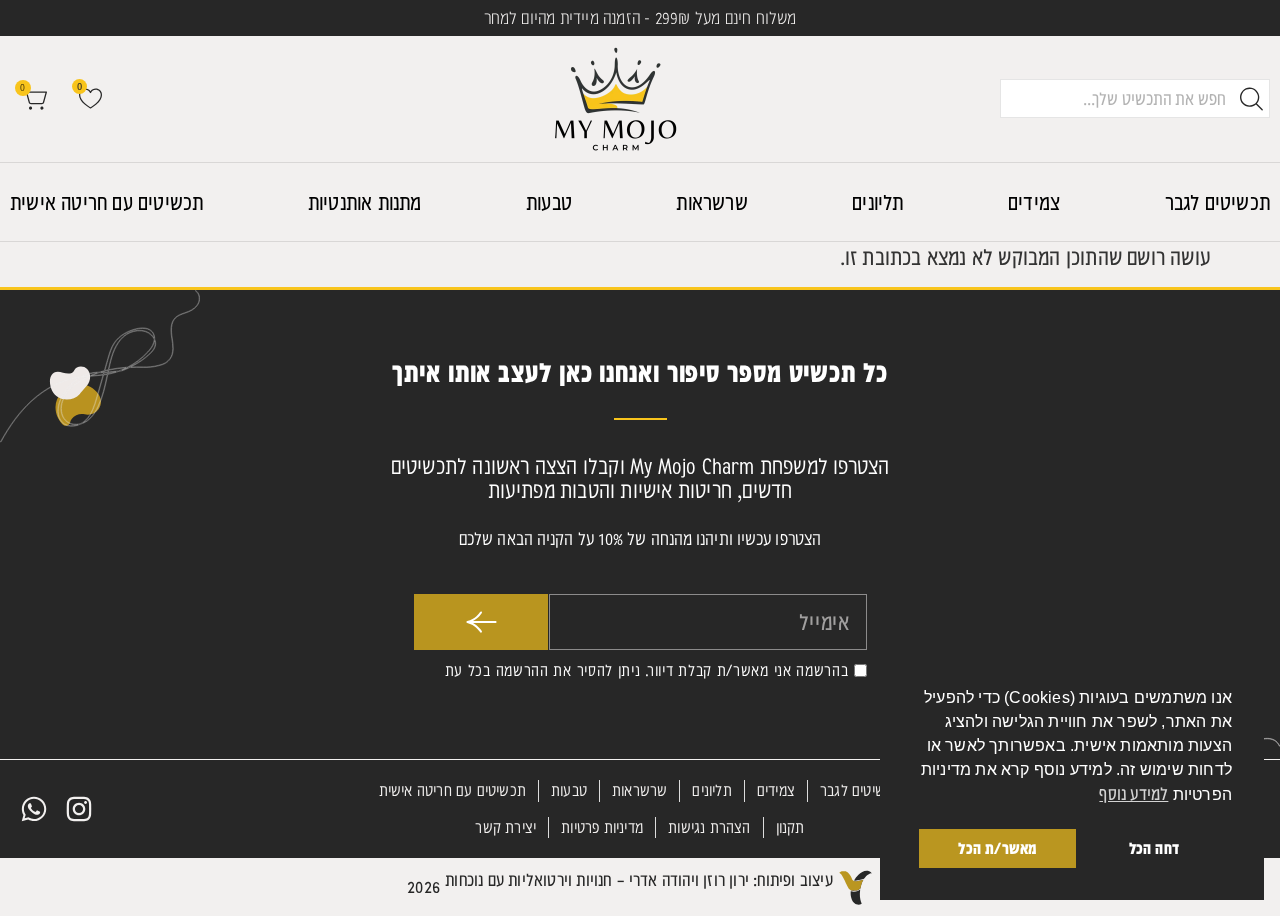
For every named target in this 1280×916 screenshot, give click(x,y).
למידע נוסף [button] (1133, 793)
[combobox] (1135, 98)
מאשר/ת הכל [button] (997, 848)
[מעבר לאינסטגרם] (79, 809)
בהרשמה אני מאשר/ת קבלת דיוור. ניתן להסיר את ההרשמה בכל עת (647, 670)
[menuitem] (1217, 202)
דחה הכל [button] (1154, 848)
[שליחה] (481, 622)
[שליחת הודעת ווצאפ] (34, 809)
